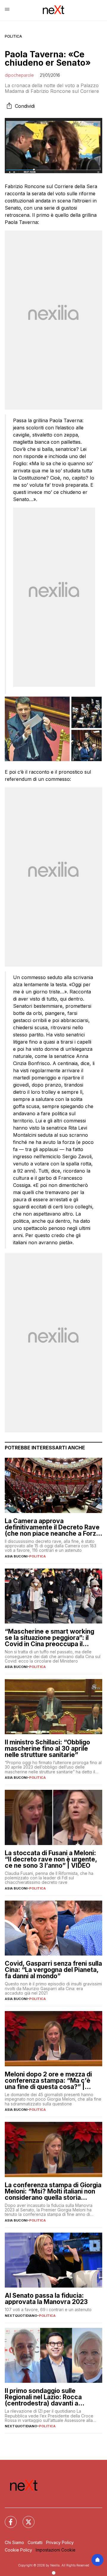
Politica (13, 36)
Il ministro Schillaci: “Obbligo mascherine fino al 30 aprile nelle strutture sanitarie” (47, 1748)
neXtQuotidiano (21, 2316)
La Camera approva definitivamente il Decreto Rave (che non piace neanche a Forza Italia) (52, 1527)
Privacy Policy (60, 2542)
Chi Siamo (14, 2542)
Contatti (35, 2542)
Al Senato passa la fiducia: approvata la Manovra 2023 (46, 2299)
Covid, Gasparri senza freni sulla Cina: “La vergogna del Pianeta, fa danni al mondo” (53, 1970)
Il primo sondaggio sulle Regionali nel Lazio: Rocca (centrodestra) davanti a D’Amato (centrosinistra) (43, 2397)
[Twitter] (25, 2518)
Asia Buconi (16, 1556)
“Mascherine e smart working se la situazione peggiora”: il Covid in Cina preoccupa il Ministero (49, 1638)
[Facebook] (7, 2518)
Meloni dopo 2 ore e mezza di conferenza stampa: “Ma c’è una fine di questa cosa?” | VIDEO (48, 2080)
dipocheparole (19, 75)
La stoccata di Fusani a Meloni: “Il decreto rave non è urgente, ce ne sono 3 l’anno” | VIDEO (51, 1859)
